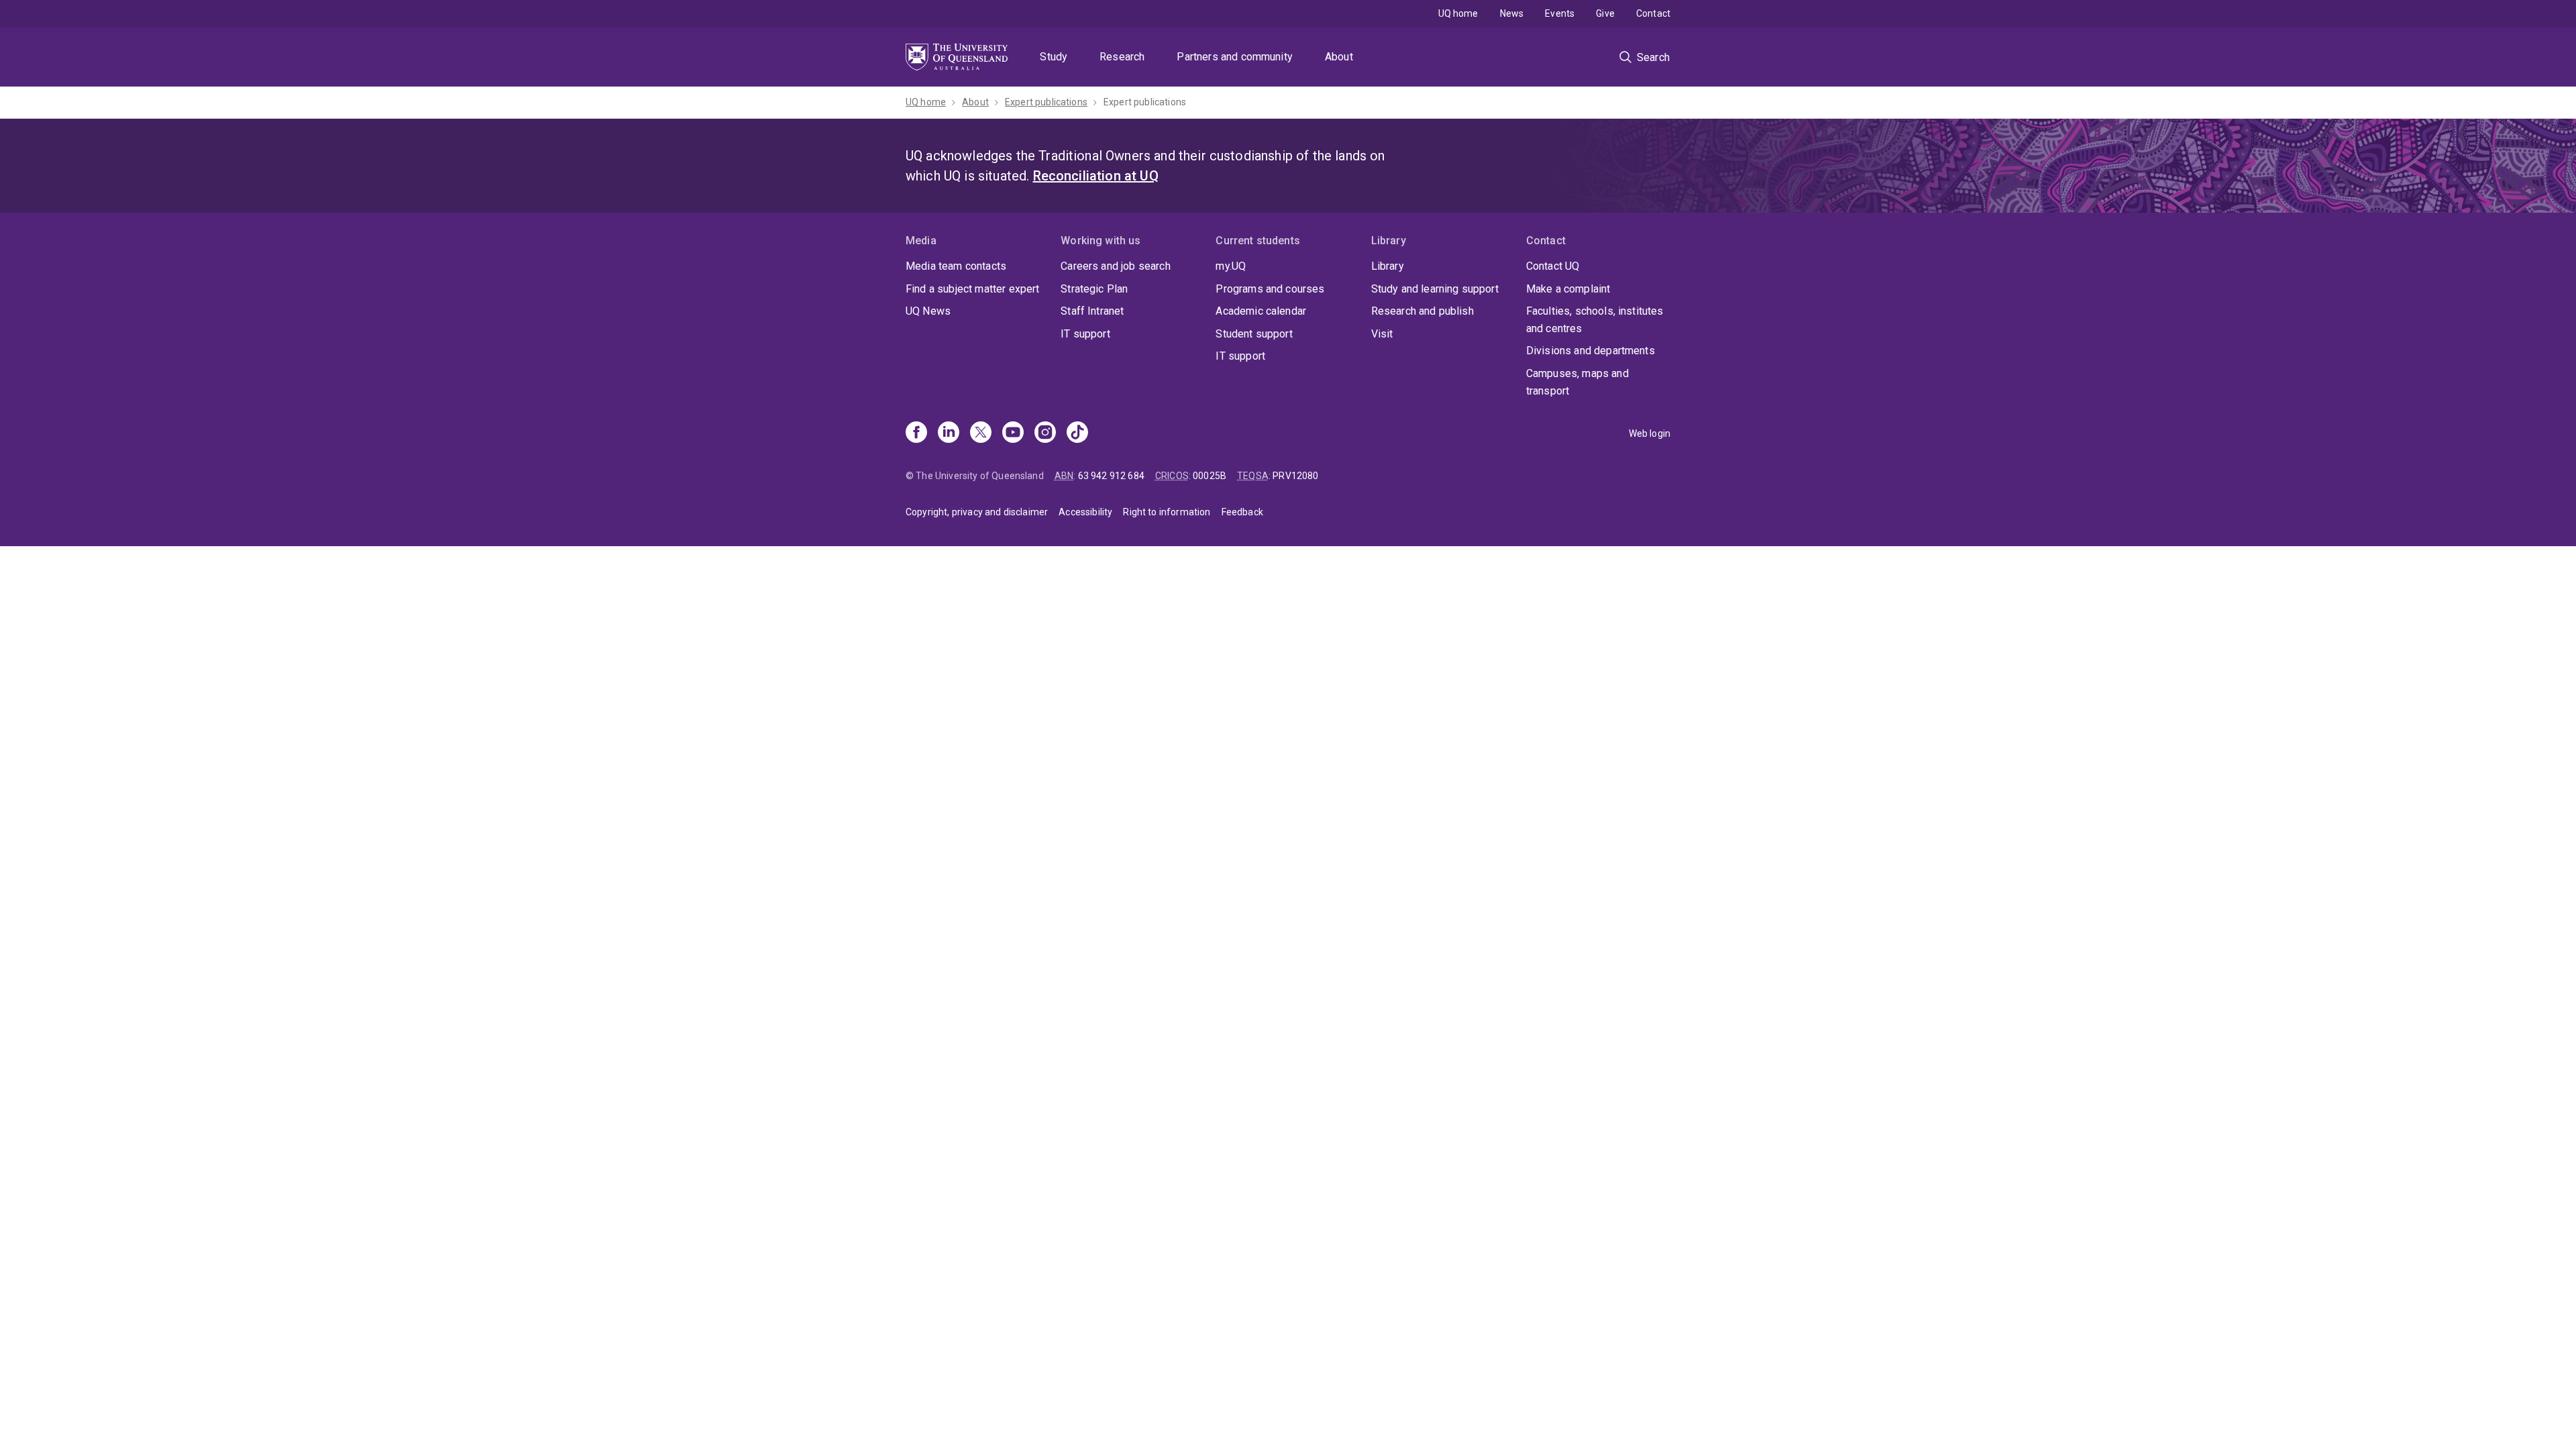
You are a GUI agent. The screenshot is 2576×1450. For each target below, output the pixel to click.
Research (1122, 57)
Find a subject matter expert (972, 289)
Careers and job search (1116, 266)
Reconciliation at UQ (1096, 176)
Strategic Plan (1094, 289)
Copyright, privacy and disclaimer (977, 512)
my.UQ (1231, 266)
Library (1388, 266)
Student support (1254, 334)
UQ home (1458, 13)
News (1512, 13)
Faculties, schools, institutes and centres (1595, 320)
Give (1605, 13)
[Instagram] (1045, 433)
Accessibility (1085, 512)
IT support (1085, 334)
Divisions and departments (1591, 351)
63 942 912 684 (1111, 476)
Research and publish (1423, 311)
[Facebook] (916, 433)
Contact (1653, 13)
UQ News (928, 311)
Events (1560, 13)
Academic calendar (1261, 311)
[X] (981, 433)
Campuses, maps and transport (1577, 382)
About (1339, 57)
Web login (1650, 433)
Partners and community (1235, 57)
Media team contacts (956, 266)
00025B (1210, 476)
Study (1054, 57)
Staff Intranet (1092, 311)
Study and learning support (1435, 289)
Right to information (1167, 512)
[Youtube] (1013, 433)
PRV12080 (1295, 476)
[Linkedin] (949, 433)
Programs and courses (1270, 289)
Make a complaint (1568, 289)
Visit (1382, 334)
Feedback (1242, 512)
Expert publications (1046, 102)
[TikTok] (1077, 433)
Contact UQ (1553, 266)
